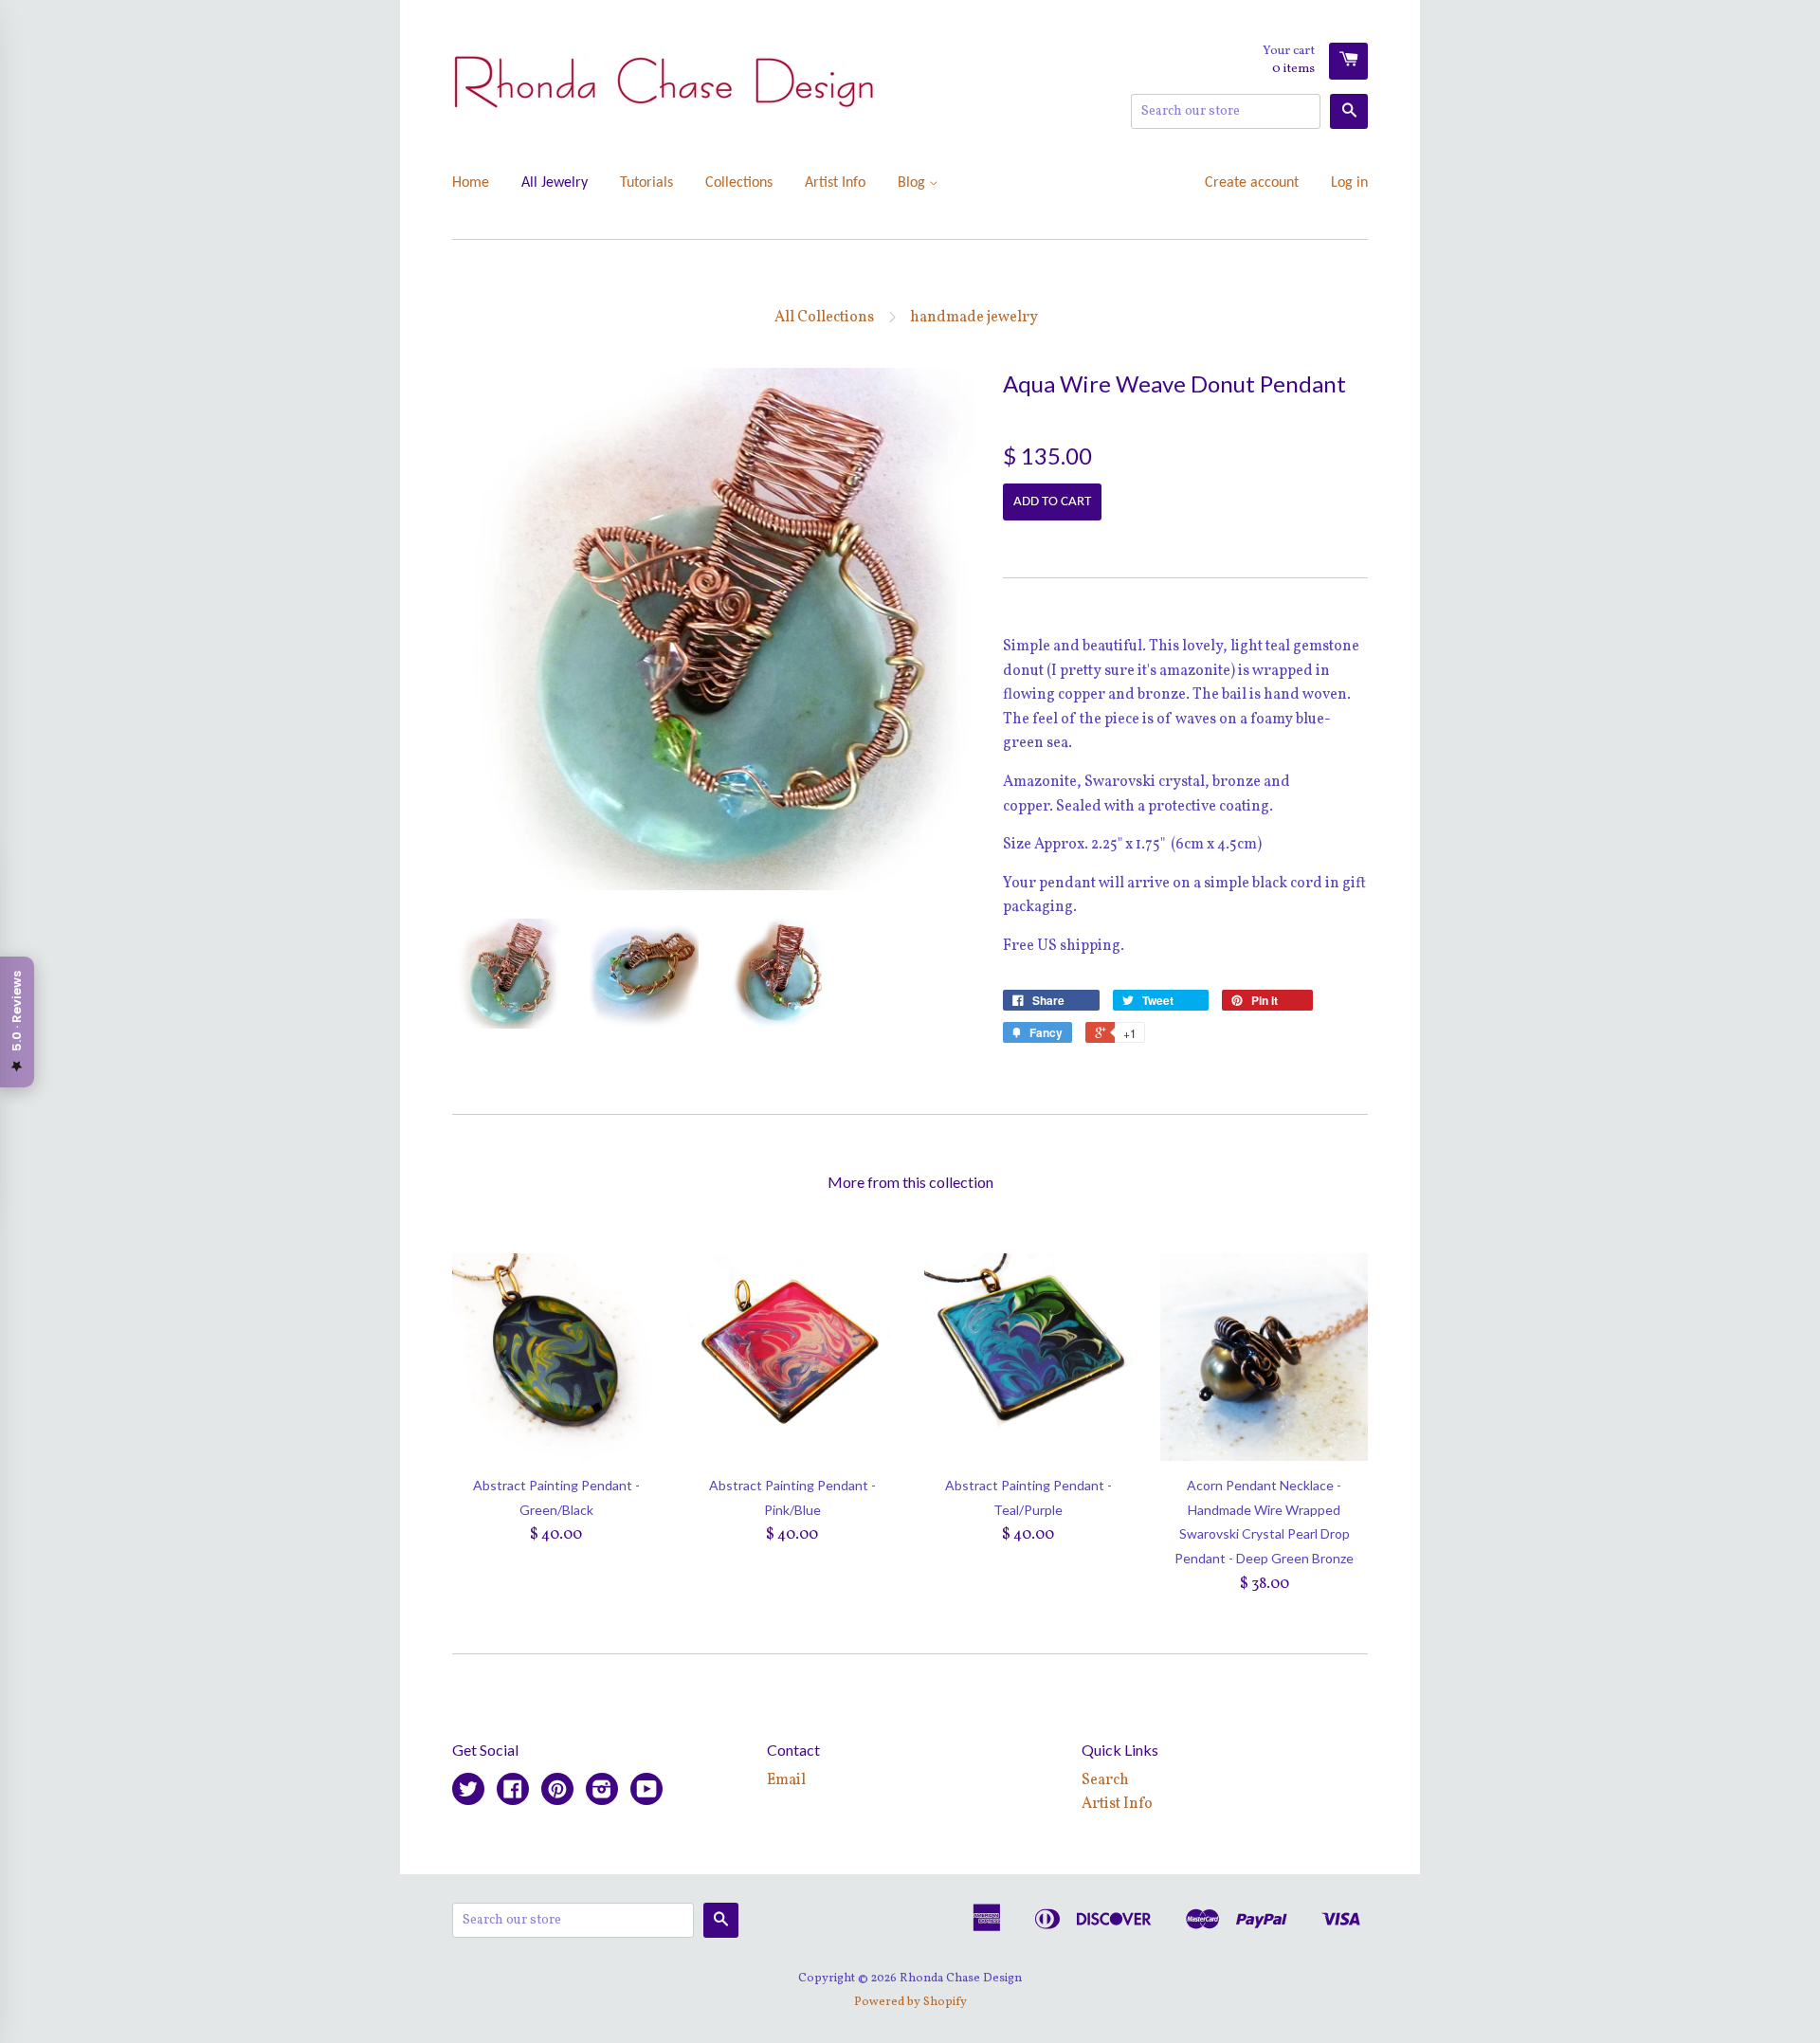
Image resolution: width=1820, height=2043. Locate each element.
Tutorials (646, 183)
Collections (739, 183)
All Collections (824, 318)
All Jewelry (555, 183)
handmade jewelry (974, 318)
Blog (913, 183)
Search (1105, 1780)
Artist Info (835, 183)
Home (471, 183)
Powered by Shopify (910, 2002)
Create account (1252, 183)
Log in (1349, 183)
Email (786, 1780)
